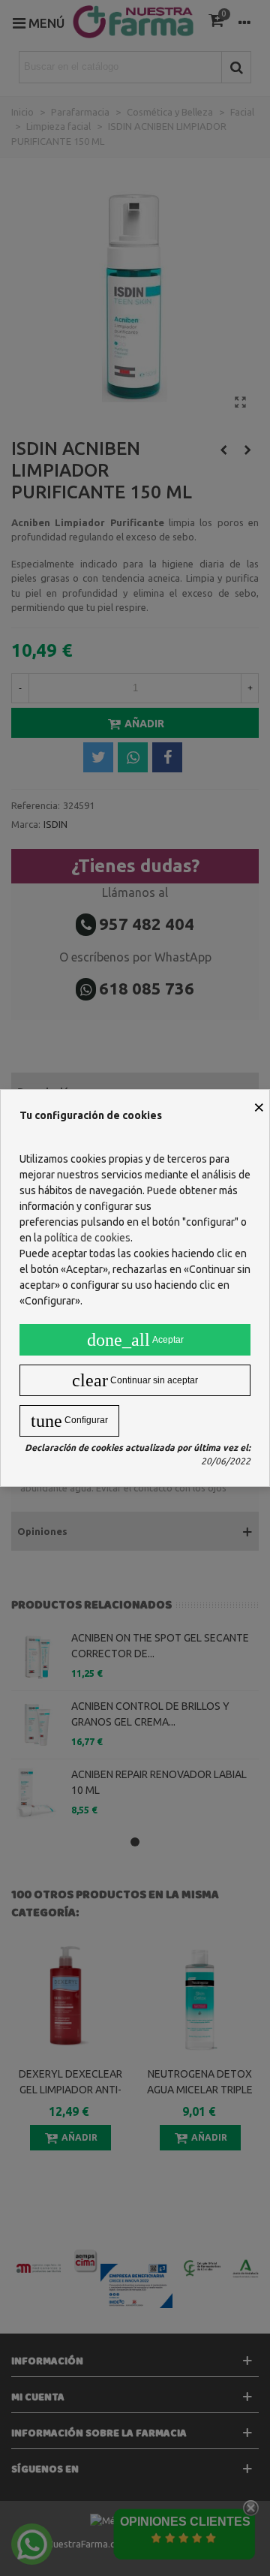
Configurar (69, 1421)
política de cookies (87, 1238)
